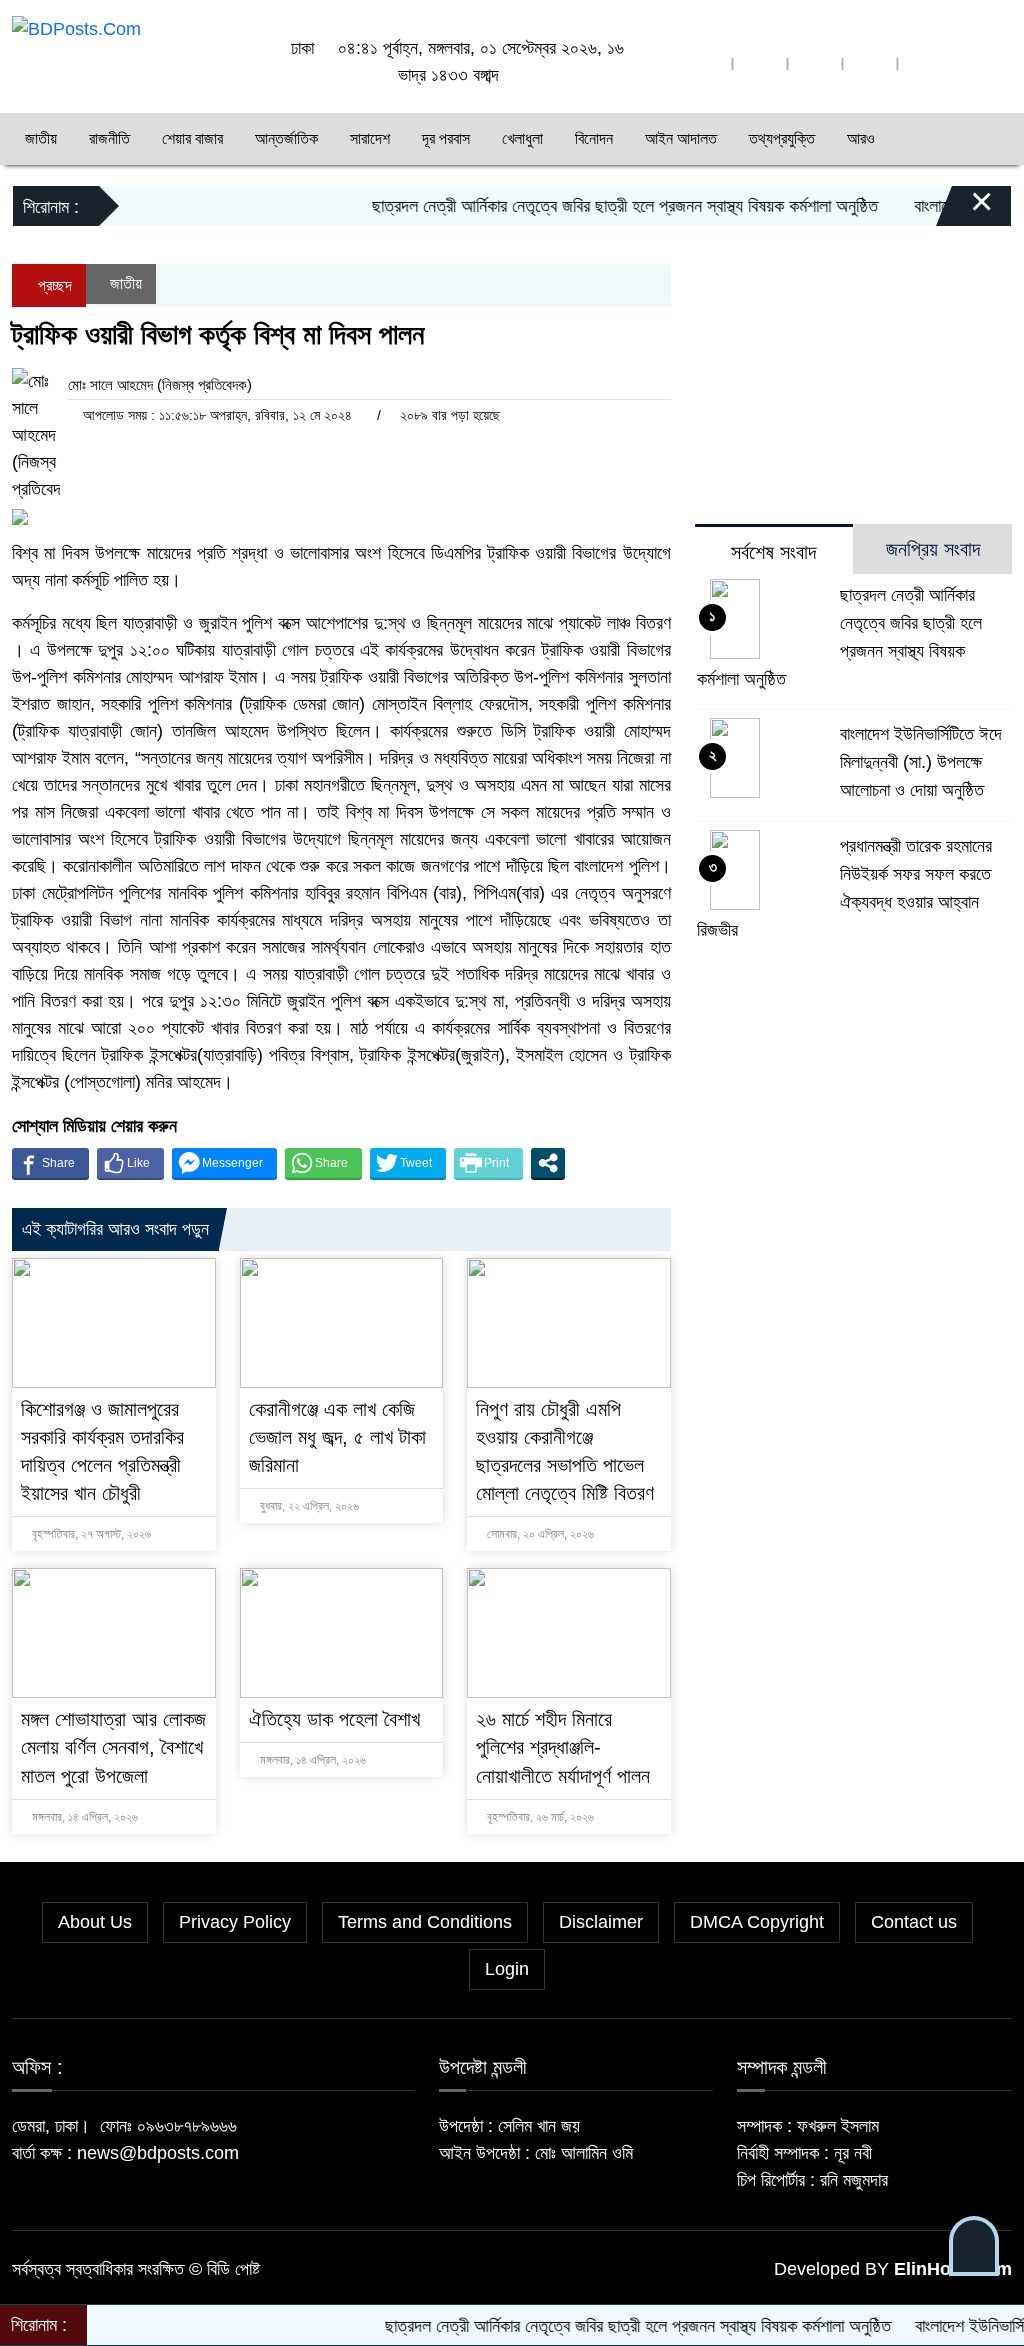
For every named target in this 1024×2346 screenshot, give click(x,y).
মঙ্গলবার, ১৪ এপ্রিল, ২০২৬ (83, 1817)
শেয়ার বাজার (192, 138)
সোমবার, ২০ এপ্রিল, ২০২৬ (539, 1534)
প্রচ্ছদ (53, 285)
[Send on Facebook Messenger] (224, 1163)
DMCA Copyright (757, 1922)
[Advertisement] (853, 454)
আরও (861, 138)
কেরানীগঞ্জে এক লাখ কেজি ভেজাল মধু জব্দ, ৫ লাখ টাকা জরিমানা (337, 1437)
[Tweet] (408, 1163)
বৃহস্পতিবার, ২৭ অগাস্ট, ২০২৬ (90, 1534)
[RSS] (925, 63)
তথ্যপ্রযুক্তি (782, 138)
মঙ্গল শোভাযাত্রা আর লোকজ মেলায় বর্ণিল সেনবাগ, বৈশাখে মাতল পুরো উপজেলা (113, 1747)
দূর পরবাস (446, 138)
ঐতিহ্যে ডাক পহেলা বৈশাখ (334, 1719)
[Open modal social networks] (548, 1163)
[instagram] (815, 63)
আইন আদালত (681, 138)
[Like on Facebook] (130, 1163)
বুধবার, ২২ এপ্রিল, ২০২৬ (308, 1506)
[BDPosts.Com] (76, 28)
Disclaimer (601, 1922)
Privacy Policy (235, 1922)
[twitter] (760, 63)
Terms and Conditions (425, 1922)
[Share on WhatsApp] (323, 1163)
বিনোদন (594, 138)
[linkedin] (870, 63)
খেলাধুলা (522, 138)
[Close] (964, 211)
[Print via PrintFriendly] (488, 1163)
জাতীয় (41, 138)
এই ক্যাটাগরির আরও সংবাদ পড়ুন (115, 1229)
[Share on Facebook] (50, 1163)
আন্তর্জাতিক (286, 138)
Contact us (914, 1922)
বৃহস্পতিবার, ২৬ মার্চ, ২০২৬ (539, 1817)
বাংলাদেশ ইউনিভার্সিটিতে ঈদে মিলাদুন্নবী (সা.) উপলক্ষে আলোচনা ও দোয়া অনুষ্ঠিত (921, 762)
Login (507, 1969)
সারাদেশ (370, 138)
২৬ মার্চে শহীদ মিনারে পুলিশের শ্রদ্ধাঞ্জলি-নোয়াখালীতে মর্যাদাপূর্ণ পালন (563, 1747)
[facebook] (705, 63)
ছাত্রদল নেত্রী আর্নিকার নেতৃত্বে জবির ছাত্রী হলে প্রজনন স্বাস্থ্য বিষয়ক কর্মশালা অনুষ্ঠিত (586, 206)
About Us (95, 1922)
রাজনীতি (109, 138)
